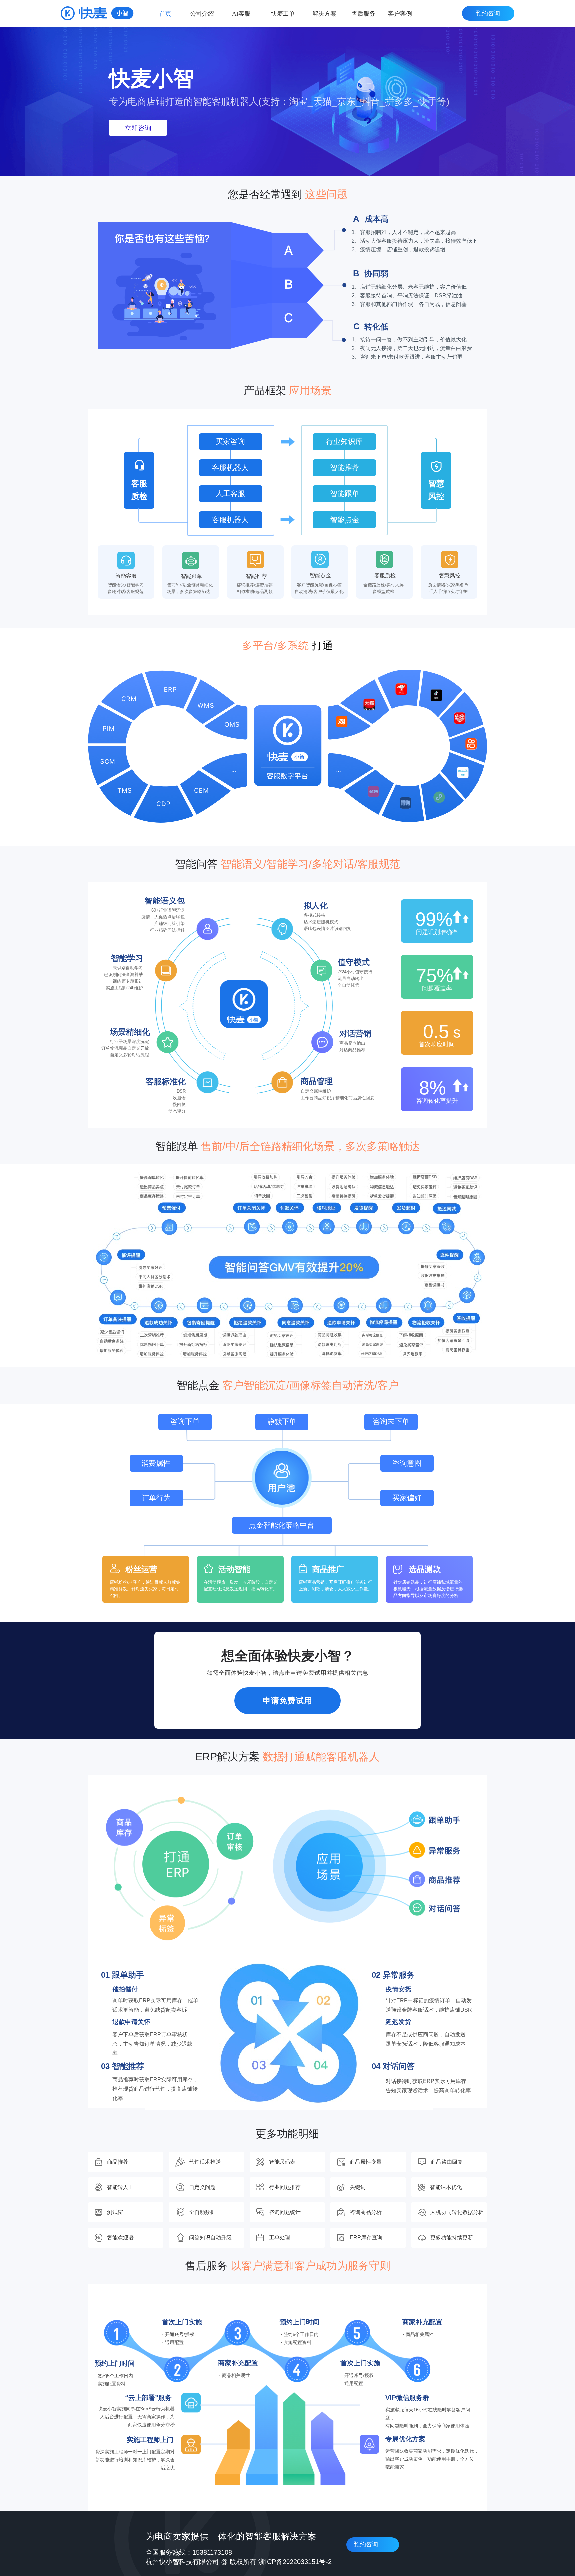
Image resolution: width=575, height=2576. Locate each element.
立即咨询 (138, 128)
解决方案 (324, 14)
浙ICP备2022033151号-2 (295, 2562)
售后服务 (363, 14)
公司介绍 (202, 14)
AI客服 (241, 14)
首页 (165, 14)
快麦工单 (283, 14)
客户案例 (400, 14)
